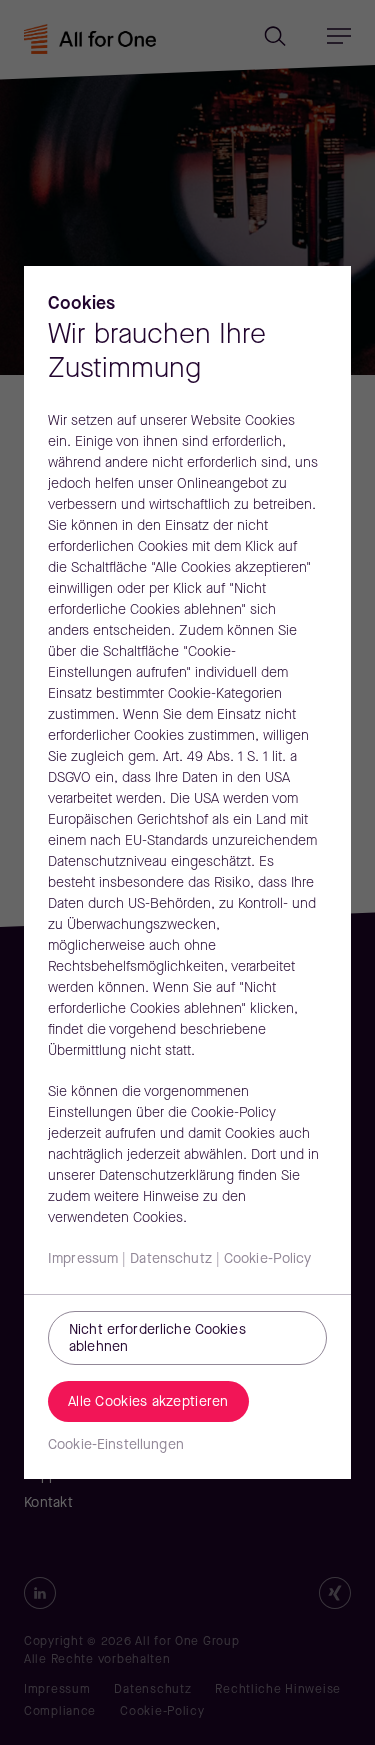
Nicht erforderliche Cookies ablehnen (157, 1339)
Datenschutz (171, 1259)
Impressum (83, 1259)
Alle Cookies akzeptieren (148, 1402)
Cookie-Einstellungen (116, 1445)
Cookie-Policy (268, 1259)
